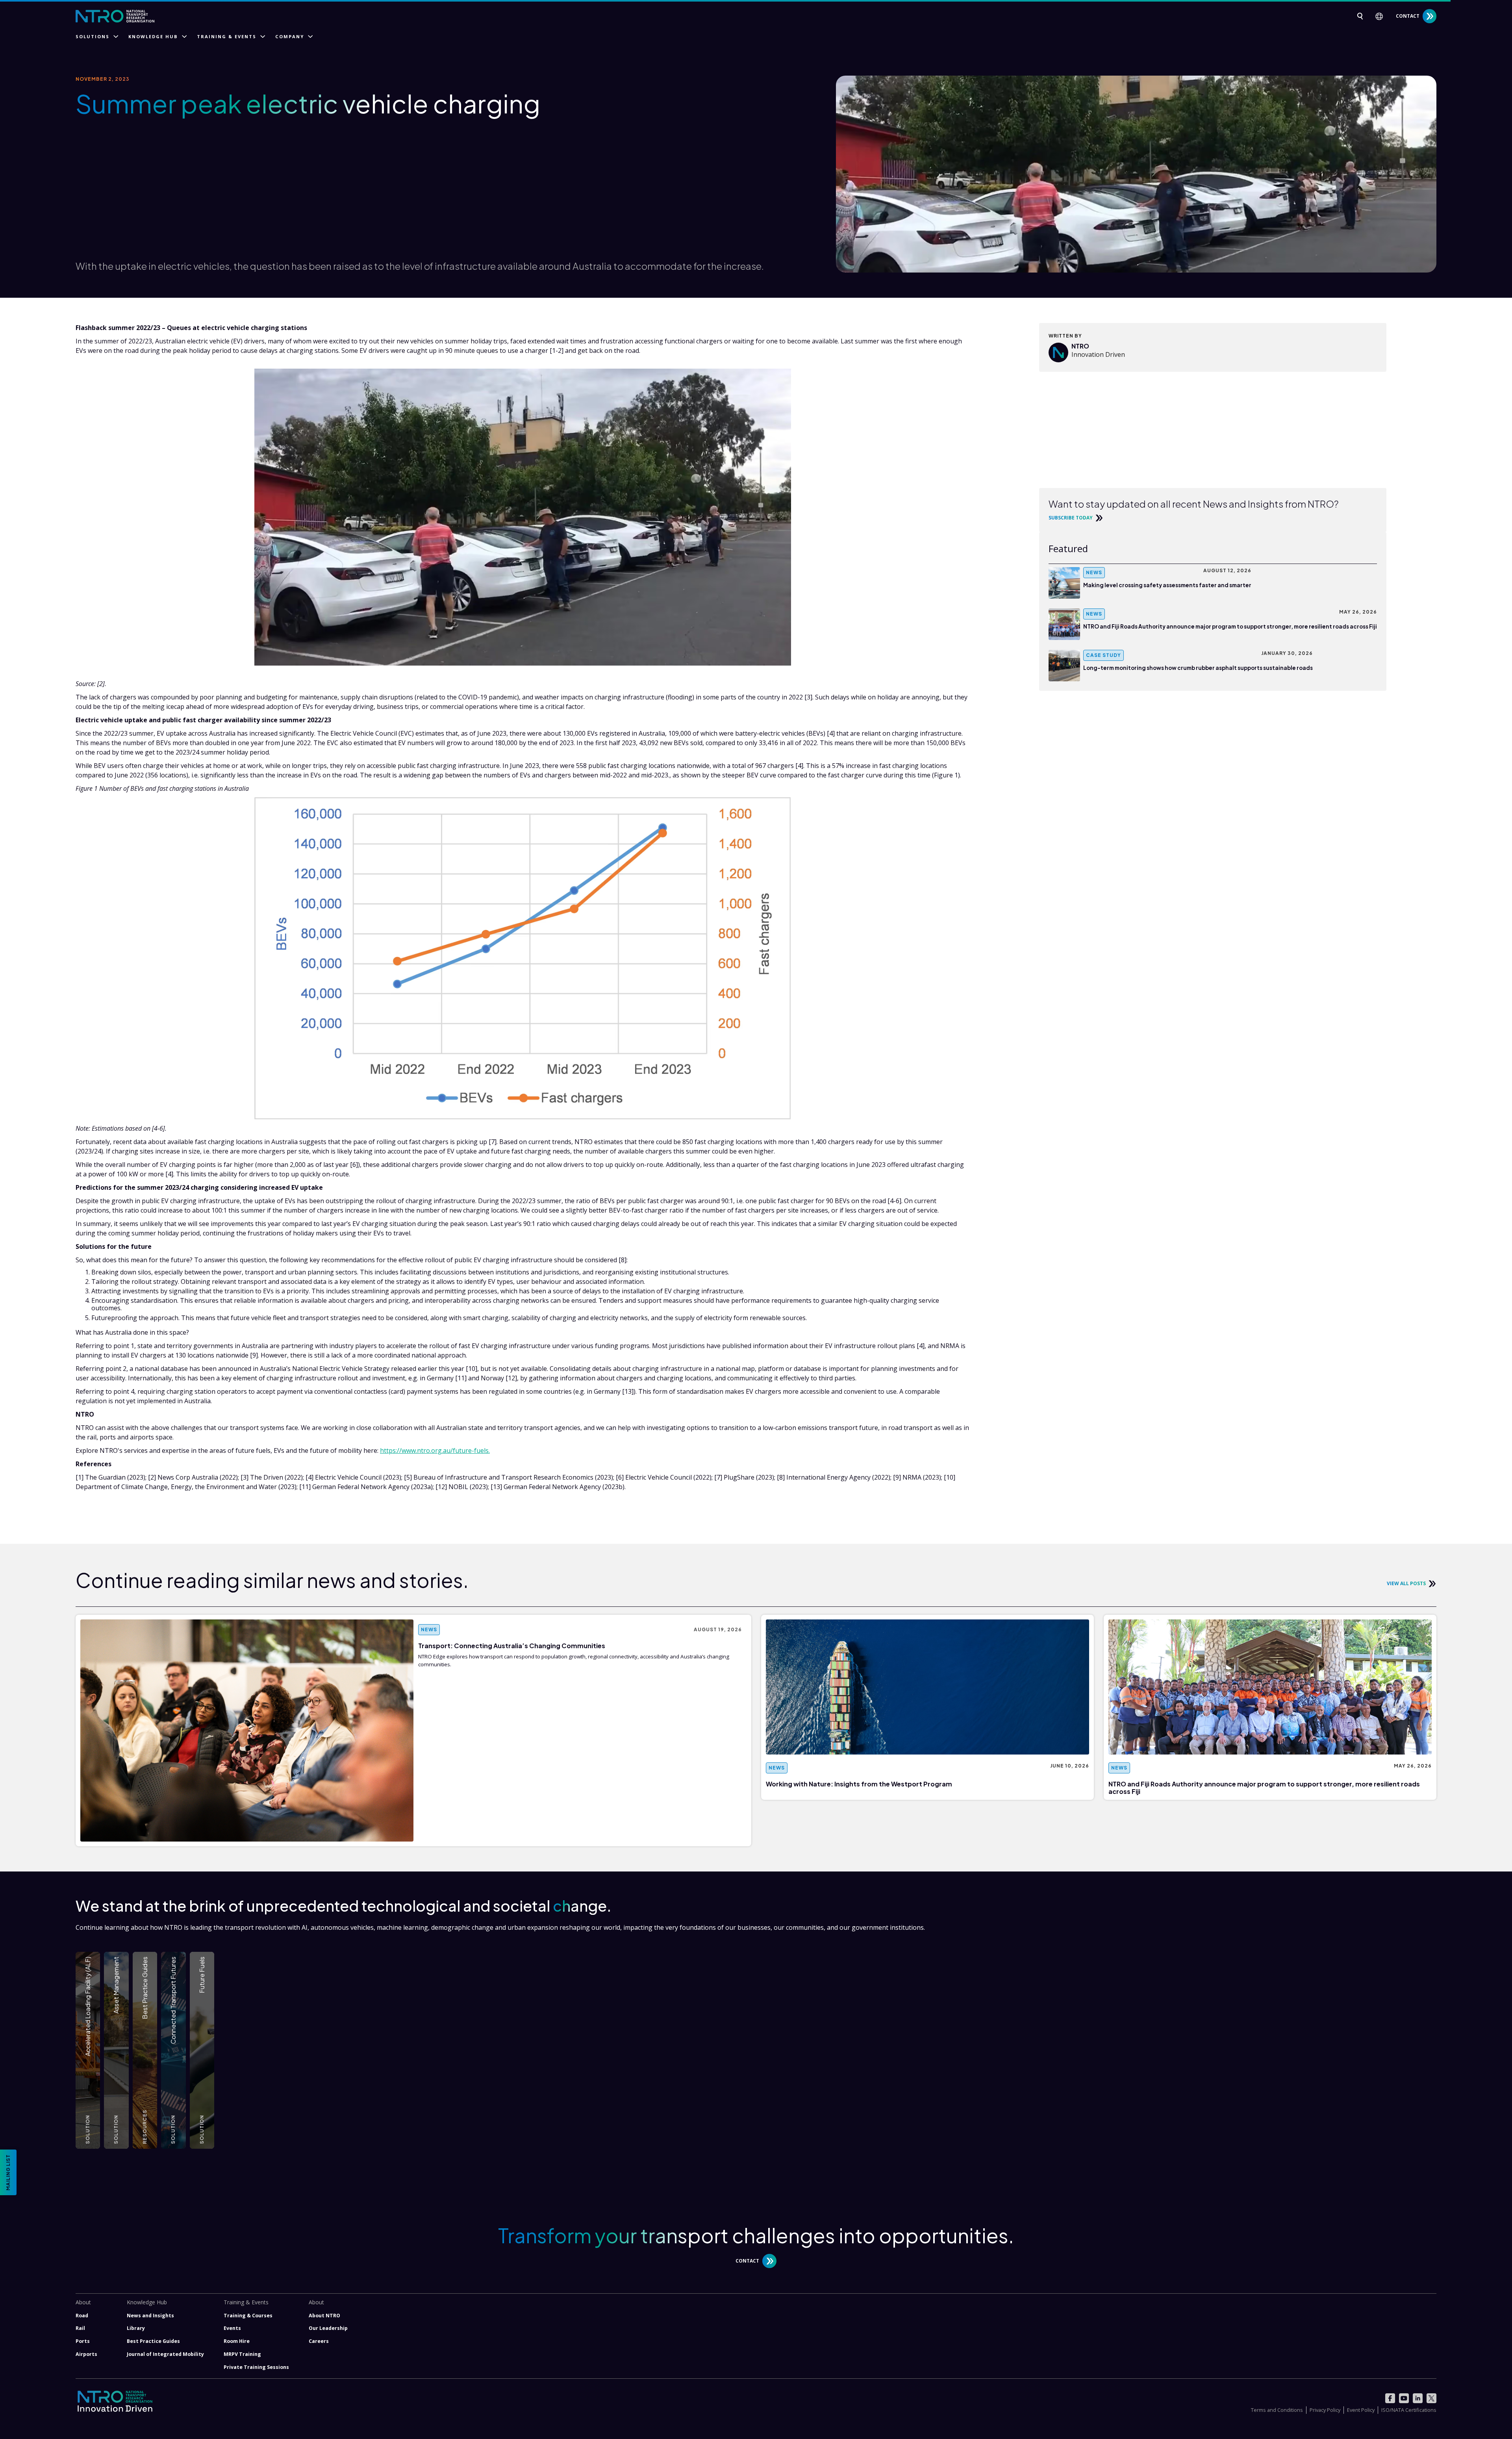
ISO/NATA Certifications (1409, 2410)
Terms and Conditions (1277, 2410)
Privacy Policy (1325, 2410)
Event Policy (1361, 2410)
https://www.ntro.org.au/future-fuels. (435, 1450)
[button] (1382, 16)
